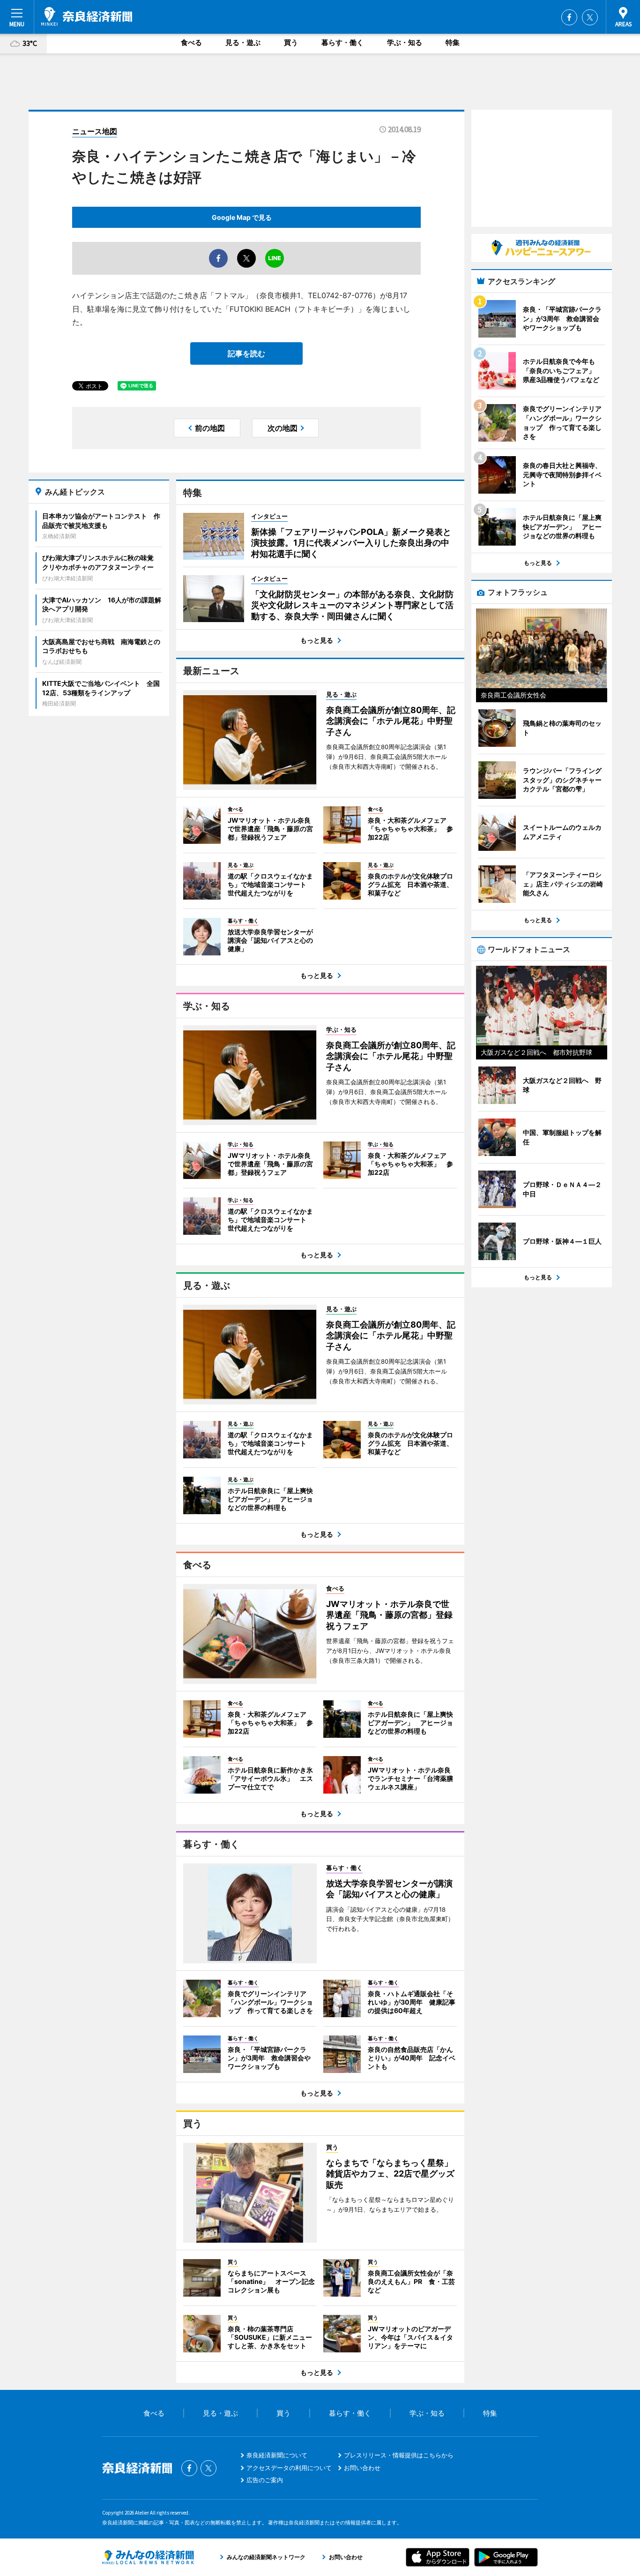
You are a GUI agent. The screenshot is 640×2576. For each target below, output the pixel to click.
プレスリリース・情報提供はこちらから (399, 2455)
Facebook (569, 17)
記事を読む (246, 353)
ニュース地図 (95, 131)
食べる (191, 42)
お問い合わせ (362, 2468)
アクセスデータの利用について (289, 2468)
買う (291, 42)
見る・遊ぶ (243, 42)
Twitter (590, 17)
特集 (453, 42)
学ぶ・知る (405, 42)
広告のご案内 (265, 2480)
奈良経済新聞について (277, 2455)
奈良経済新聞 (87, 16)
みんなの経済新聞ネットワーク (148, 2557)
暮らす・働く (342, 42)
